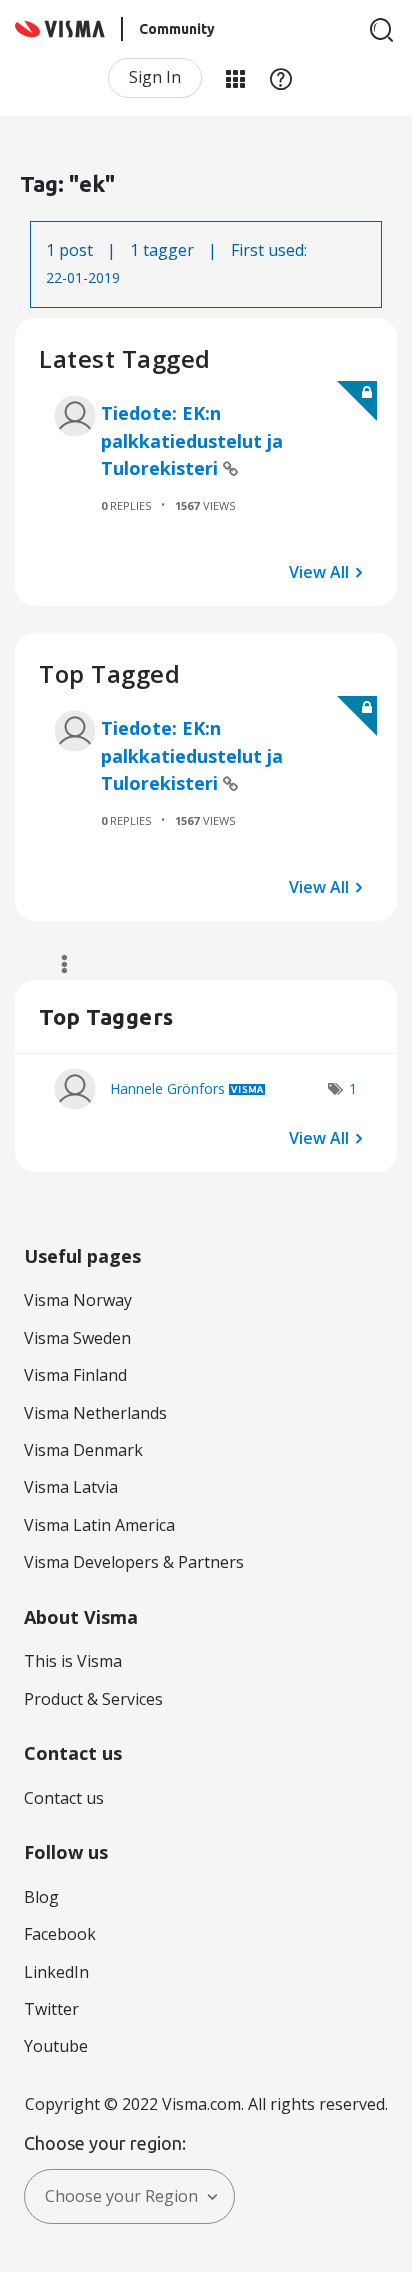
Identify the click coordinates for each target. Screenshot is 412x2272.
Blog (41, 1897)
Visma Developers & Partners (134, 1562)
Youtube (56, 2046)
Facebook (60, 1934)
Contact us (64, 1798)
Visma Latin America (99, 1525)
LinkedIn (56, 1972)
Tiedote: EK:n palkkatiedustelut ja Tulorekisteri (192, 440)
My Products (235, 78)
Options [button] (55, 964)
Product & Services (93, 1699)
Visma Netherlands (95, 1413)
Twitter (51, 2009)
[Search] (382, 30)
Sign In (155, 77)
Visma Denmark (83, 1450)
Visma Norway (78, 1300)
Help (281, 78)
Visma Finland (75, 1375)
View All (319, 571)
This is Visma (73, 1661)
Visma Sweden (77, 1338)
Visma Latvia (71, 1487)
